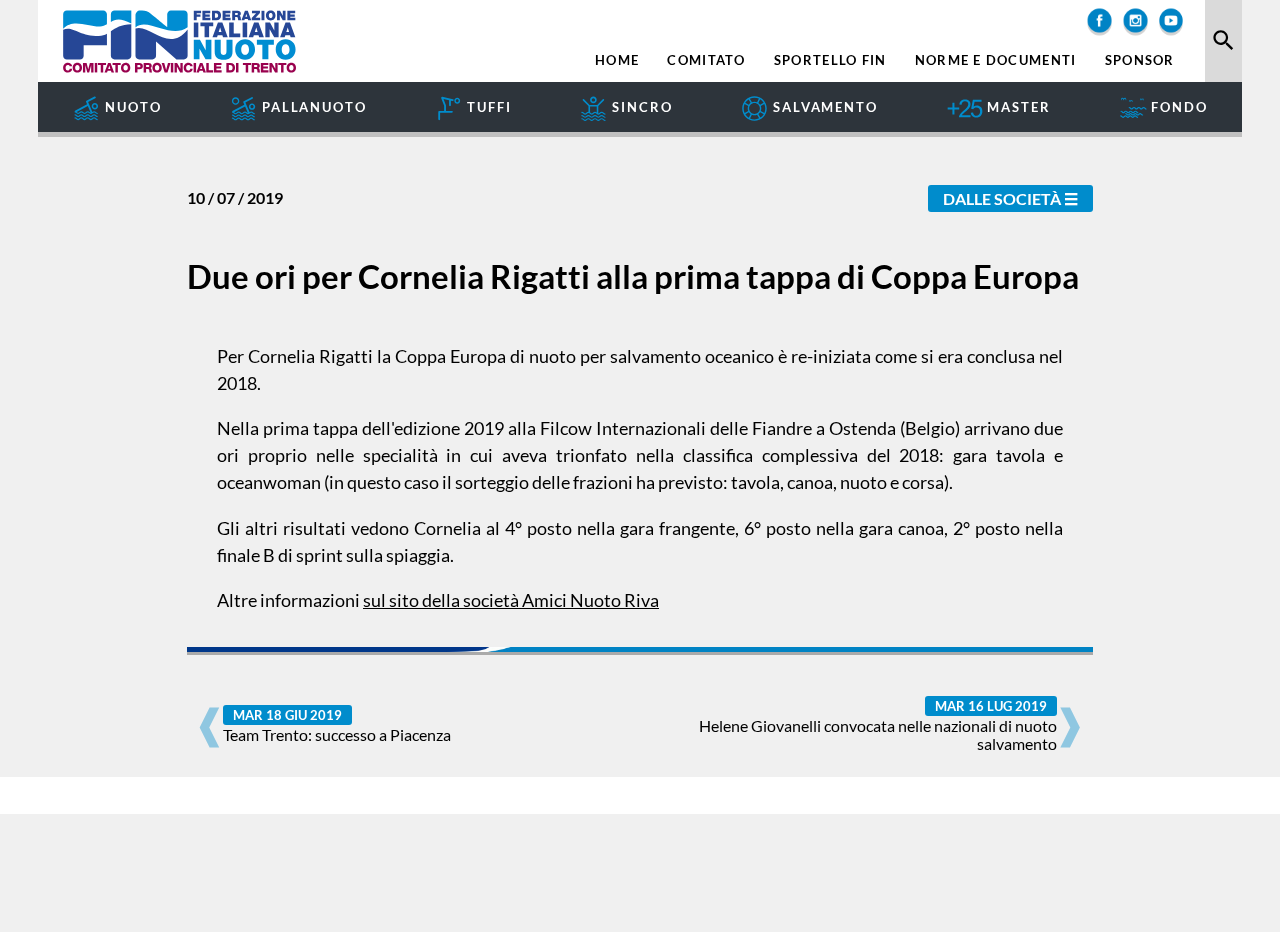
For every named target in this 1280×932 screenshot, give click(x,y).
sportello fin (830, 60)
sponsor (1140, 60)
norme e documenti (996, 60)
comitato (706, 60)
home (617, 60)
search (1223, 40)
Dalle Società (1002, 198)
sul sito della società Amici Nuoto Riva (511, 600)
